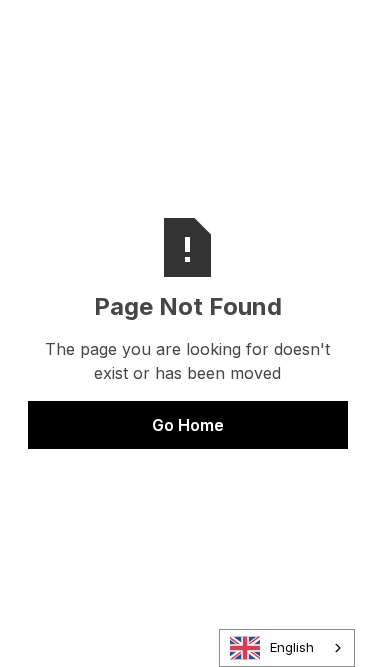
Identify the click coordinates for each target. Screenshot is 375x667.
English (292, 647)
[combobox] (287, 648)
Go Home (188, 425)
